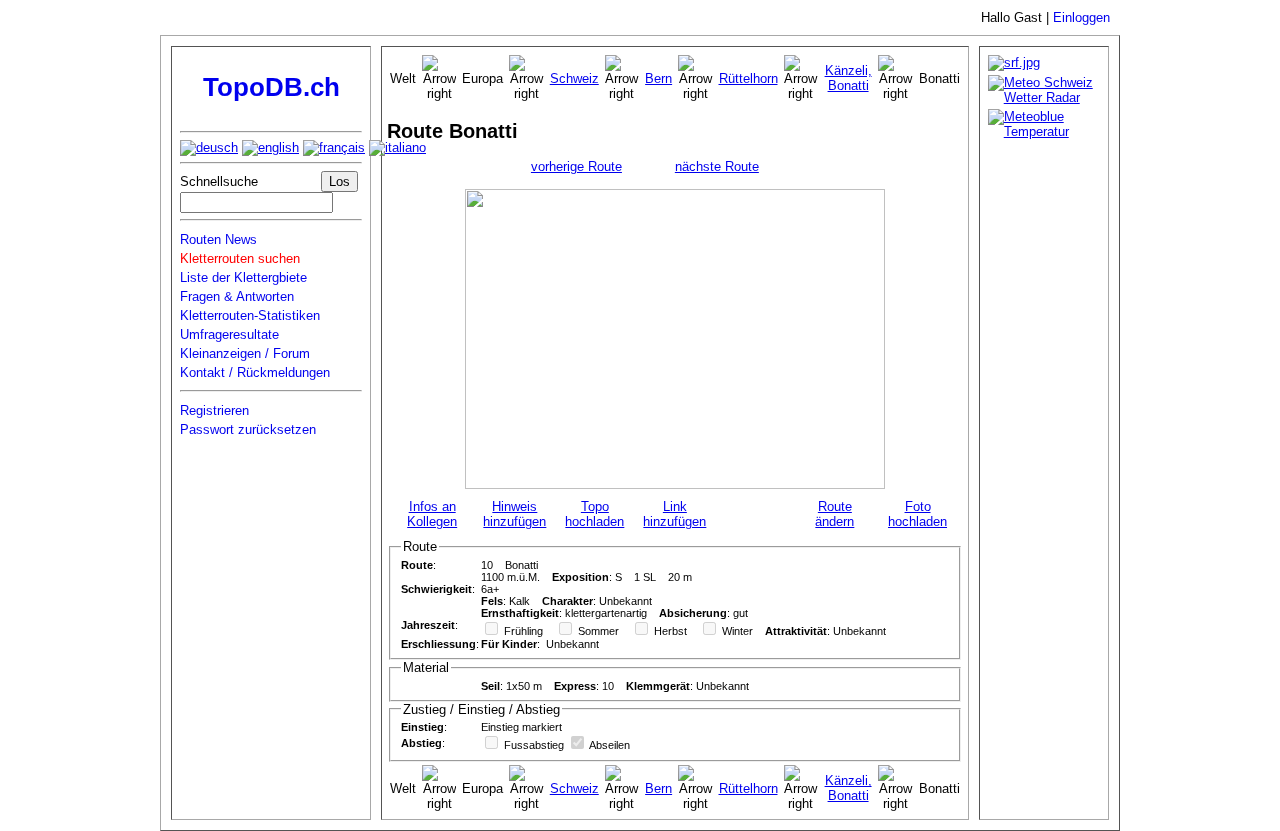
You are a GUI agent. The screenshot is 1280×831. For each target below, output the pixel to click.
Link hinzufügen (674, 514)
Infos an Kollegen (432, 514)
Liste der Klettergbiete (243, 277)
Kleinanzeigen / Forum (245, 353)
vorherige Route (576, 166)
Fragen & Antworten (237, 296)
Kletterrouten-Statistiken (250, 315)
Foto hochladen (917, 514)
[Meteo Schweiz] (1044, 97)
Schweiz (574, 78)
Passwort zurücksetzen (248, 429)
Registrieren (214, 410)
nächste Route (717, 166)
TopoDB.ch (271, 87)
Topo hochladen (594, 514)
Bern (658, 78)
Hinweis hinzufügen (514, 514)
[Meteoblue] (1044, 131)
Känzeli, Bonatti (848, 78)
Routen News (218, 239)
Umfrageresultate (229, 334)
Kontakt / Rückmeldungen (255, 372)
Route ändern (834, 514)
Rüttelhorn (748, 78)
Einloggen (1081, 17)
